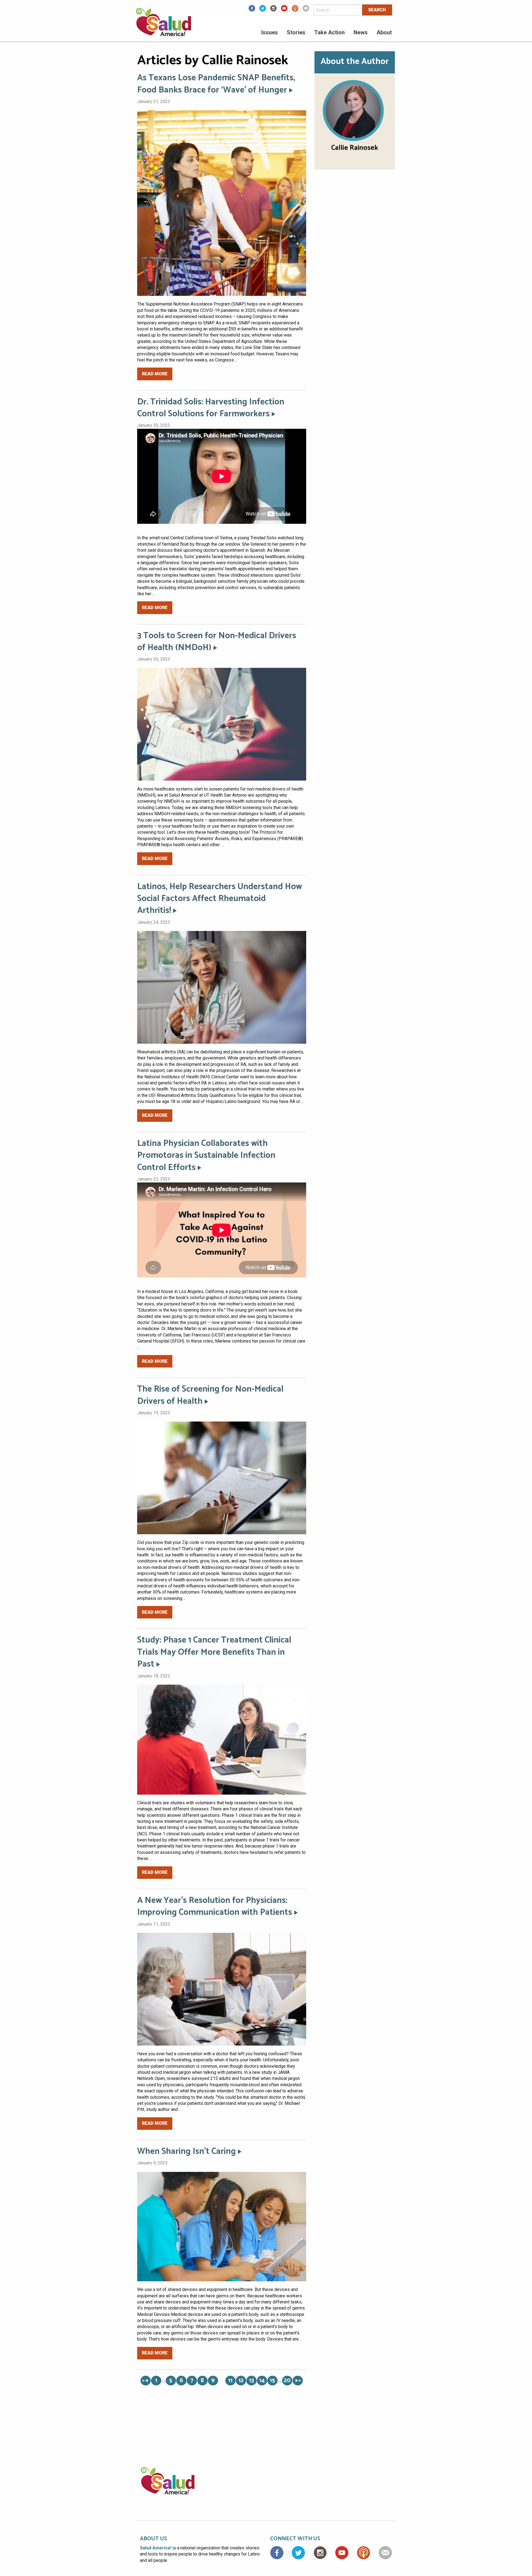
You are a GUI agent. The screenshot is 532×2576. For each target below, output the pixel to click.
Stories (296, 32)
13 (251, 2381)
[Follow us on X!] (263, 10)
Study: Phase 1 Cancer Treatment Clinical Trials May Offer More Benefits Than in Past (214, 1652)
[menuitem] (270, 33)
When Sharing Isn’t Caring (186, 2152)
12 (241, 2381)
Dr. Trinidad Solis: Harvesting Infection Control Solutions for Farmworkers (211, 408)
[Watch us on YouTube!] (284, 10)
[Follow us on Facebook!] (252, 10)
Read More (155, 374)
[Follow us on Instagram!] (273, 10)
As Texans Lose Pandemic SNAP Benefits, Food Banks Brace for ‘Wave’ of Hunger (216, 84)
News (361, 32)
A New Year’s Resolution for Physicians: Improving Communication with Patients (215, 1907)
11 (230, 2381)
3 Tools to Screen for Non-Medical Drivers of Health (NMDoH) (217, 642)
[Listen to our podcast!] (295, 10)
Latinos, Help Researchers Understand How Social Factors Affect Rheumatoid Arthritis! (220, 899)
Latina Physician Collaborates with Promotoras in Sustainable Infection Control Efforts (206, 1156)
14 (262, 2381)
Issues (270, 32)
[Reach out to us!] (306, 10)
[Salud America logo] (163, 26)
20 (287, 2381)
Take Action (329, 32)
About (384, 32)
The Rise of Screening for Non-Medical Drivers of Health (210, 1395)
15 (272, 2381)
